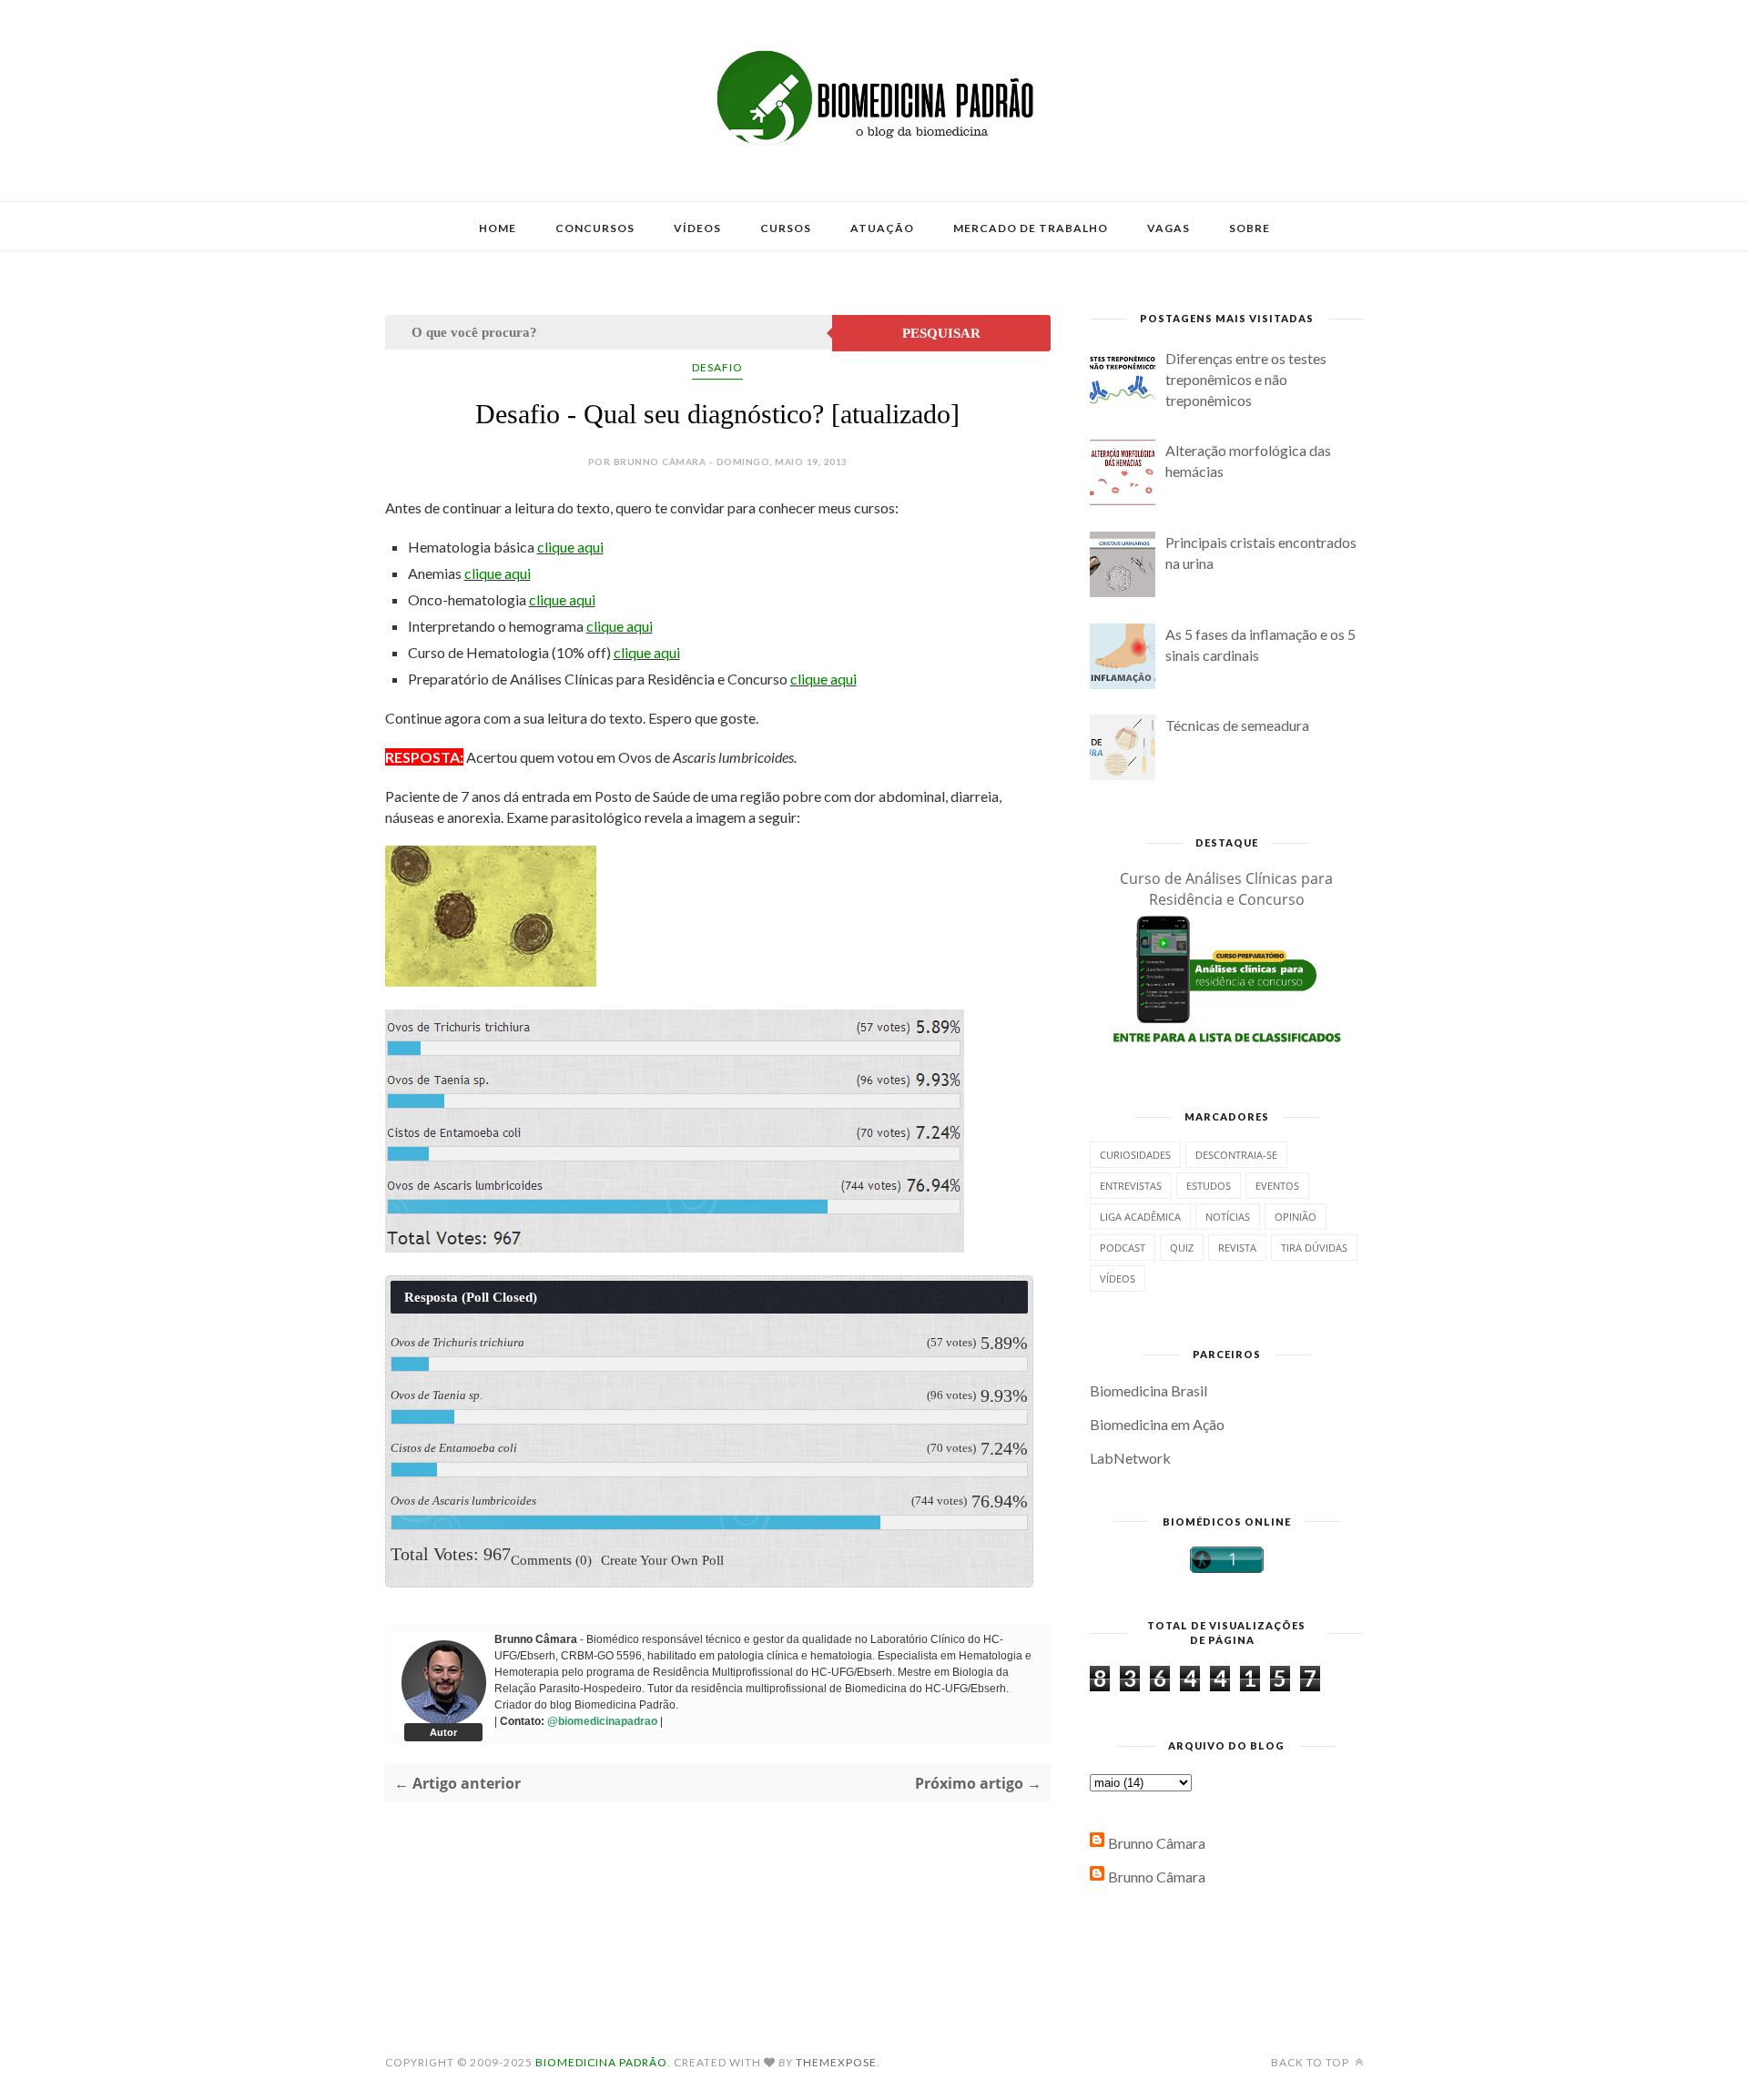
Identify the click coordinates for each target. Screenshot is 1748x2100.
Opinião (1296, 1217)
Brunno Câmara (1157, 1843)
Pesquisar (941, 333)
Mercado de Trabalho (1031, 228)
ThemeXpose (836, 2062)
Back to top (1311, 2062)
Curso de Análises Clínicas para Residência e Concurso (1226, 889)
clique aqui (570, 547)
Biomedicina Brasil (1148, 1390)
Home (498, 228)
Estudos (1209, 1186)
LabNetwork (1130, 1458)
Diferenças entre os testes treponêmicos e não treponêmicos (1246, 379)
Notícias (1228, 1217)
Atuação (882, 228)
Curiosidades (1135, 1155)
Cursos (786, 228)
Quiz (1182, 1248)
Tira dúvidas (1314, 1248)
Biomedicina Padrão (601, 2062)
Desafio (717, 367)
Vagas (1169, 228)
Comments (551, 1559)
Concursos (595, 228)
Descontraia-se (1236, 1155)
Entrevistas (1131, 1186)
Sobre (1250, 228)
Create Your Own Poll (662, 1559)
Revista (1237, 1248)
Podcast (1123, 1248)
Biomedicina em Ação (1157, 1424)
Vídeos (697, 228)
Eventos (1277, 1186)
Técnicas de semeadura (1237, 725)
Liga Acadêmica (1140, 1217)
